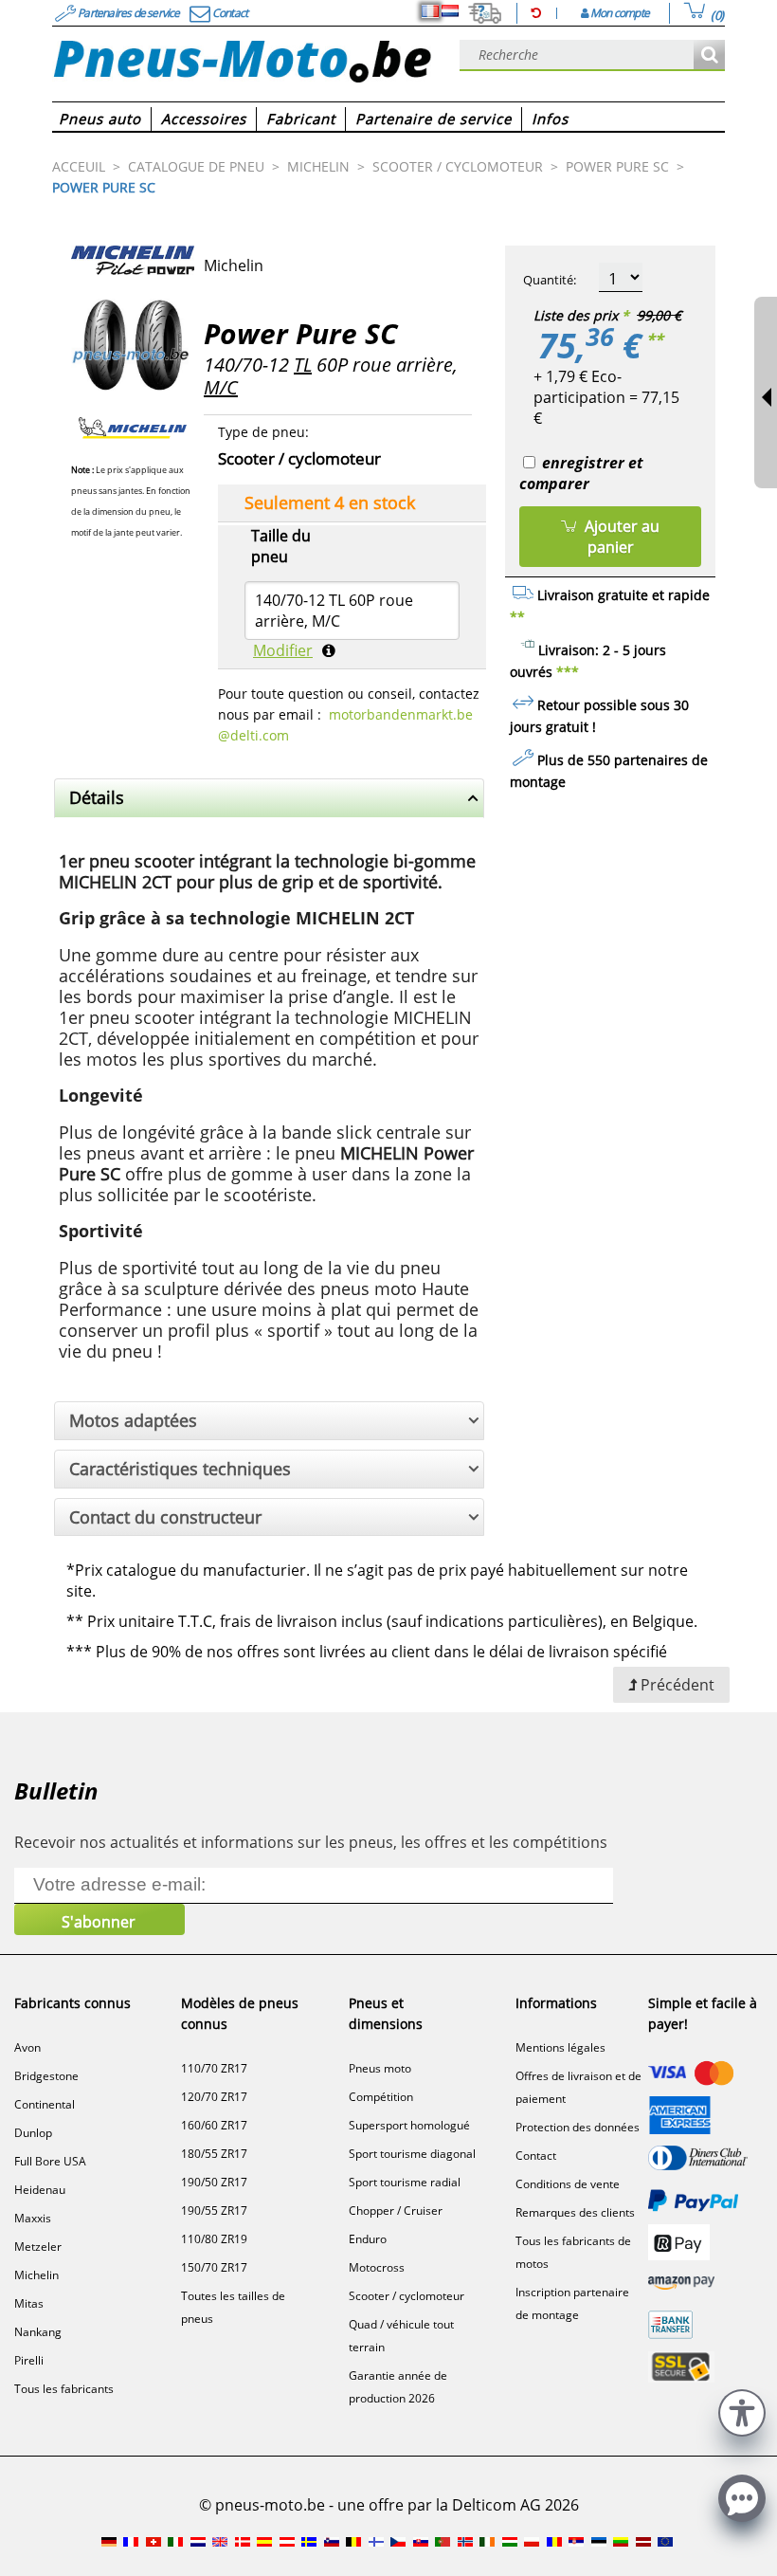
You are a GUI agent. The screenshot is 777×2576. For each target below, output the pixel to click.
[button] (742, 2411)
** (655, 339)
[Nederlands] (450, 11)
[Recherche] (709, 55)
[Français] (430, 11)
